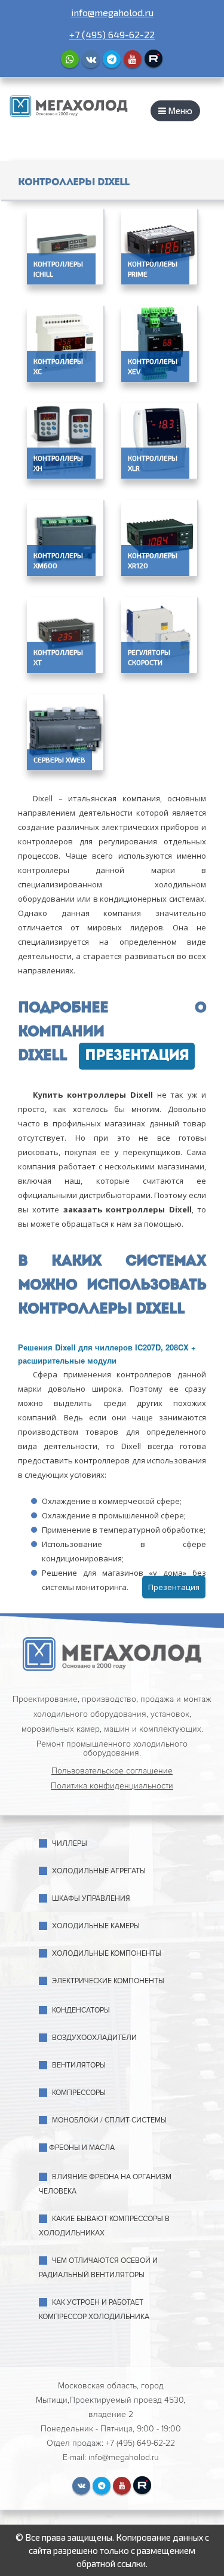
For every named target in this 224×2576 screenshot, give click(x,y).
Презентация (137, 1056)
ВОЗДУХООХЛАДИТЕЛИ (94, 2038)
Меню (179, 111)
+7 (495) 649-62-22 (112, 34)
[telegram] (112, 59)
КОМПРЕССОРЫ (79, 2093)
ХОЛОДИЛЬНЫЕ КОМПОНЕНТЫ (107, 1954)
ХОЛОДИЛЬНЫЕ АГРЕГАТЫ (99, 1871)
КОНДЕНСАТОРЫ (81, 2010)
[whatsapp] (70, 59)
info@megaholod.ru (112, 12)
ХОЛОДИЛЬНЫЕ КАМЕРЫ (96, 1926)
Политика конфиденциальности (112, 1786)
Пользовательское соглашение (112, 1771)
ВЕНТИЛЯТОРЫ (79, 2065)
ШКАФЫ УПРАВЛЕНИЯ (91, 1899)
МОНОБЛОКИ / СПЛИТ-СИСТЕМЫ (109, 2120)
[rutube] (154, 59)
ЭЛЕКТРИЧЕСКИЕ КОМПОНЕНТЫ (108, 1981)
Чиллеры (70, 1844)
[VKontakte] (91, 59)
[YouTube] (133, 59)
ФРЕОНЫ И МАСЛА (82, 2148)
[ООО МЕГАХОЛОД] (69, 105)
